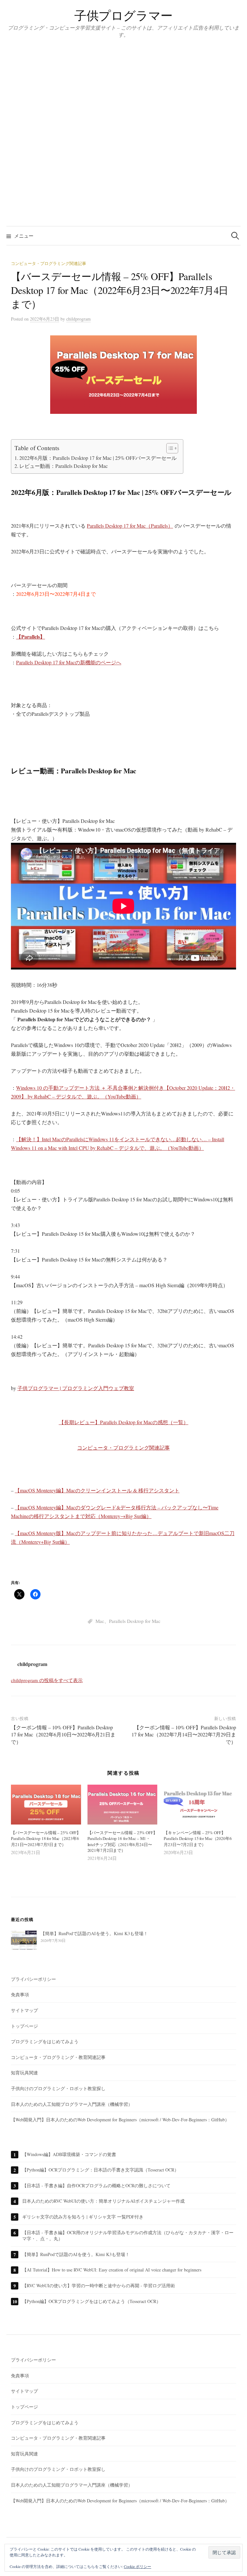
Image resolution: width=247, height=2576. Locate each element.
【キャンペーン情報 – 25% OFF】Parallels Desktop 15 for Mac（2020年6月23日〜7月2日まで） (198, 1839)
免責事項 (20, 1994)
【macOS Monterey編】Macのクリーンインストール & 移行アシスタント (97, 1490)
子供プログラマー (123, 15)
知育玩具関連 (24, 2073)
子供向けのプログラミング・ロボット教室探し (58, 2088)
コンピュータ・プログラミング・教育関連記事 (58, 2057)
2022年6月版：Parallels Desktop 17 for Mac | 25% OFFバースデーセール (98, 458)
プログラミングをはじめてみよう (45, 2041)
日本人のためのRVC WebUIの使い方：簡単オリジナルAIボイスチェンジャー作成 (103, 2201)
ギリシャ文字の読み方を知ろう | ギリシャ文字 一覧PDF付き (83, 2217)
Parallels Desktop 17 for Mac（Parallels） (130, 526)
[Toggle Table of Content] (169, 448)
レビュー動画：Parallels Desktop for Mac (64, 466)
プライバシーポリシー (33, 1979)
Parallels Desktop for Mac (135, 1621)
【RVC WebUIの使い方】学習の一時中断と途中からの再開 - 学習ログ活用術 (99, 2285)
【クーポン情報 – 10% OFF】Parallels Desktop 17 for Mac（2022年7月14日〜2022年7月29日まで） (184, 1734)
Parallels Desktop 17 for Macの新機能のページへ (69, 662)
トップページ (24, 2026)
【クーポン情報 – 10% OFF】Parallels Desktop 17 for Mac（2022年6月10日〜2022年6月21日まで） (63, 1734)
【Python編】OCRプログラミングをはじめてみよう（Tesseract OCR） (91, 2301)
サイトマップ (24, 2010)
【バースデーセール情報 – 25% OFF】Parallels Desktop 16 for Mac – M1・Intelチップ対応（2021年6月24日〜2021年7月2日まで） (122, 1841)
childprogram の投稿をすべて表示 (47, 1680)
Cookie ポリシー (137, 2566)
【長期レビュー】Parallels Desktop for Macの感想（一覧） (124, 1422)
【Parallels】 (31, 637)
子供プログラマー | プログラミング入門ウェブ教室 (76, 1388)
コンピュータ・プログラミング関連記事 (49, 263)
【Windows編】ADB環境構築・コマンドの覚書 (69, 2154)
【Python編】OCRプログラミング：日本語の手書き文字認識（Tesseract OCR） (101, 2170)
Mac (100, 1621)
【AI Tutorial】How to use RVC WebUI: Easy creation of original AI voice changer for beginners (112, 2270)
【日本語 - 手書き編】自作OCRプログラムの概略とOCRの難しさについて (96, 2185)
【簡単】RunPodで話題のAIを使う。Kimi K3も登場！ (76, 2254)
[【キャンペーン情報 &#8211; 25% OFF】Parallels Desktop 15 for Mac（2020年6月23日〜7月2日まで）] (199, 1805)
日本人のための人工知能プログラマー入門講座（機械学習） (72, 2104)
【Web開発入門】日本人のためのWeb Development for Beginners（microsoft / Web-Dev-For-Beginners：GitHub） (120, 2120)
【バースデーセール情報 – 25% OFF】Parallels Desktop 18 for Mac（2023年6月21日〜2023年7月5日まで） (46, 1839)
